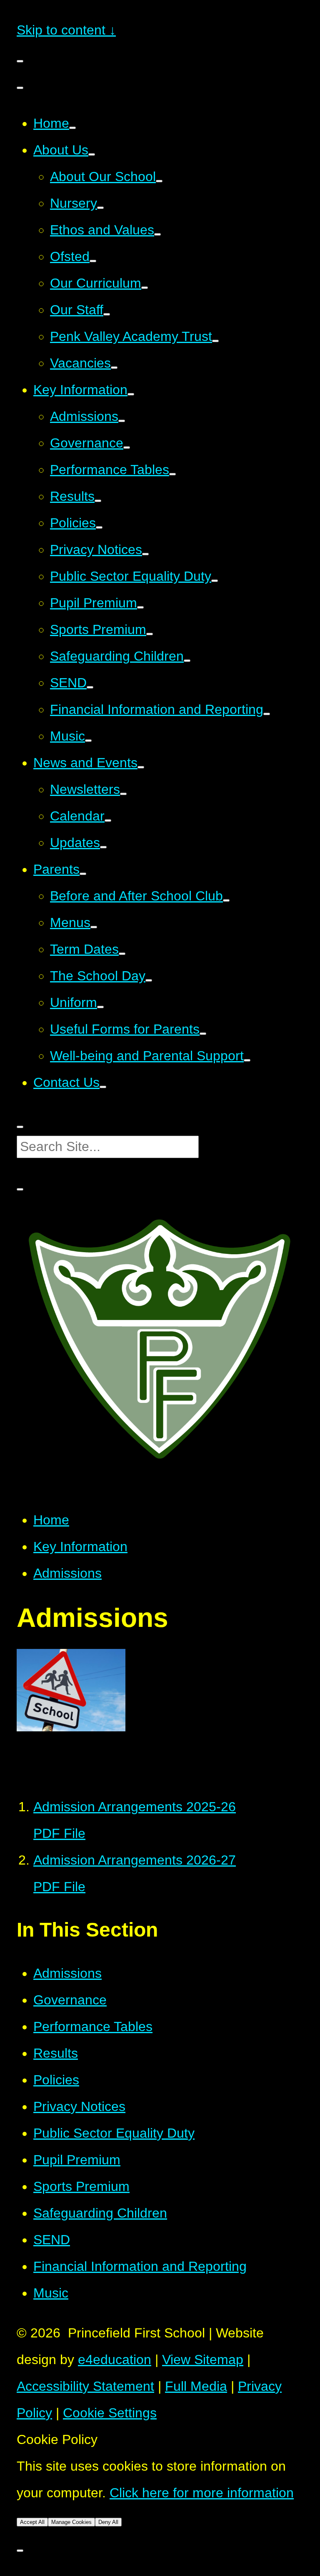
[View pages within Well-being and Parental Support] (247, 1060)
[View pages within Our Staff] (107, 314)
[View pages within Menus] (94, 927)
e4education (115, 2360)
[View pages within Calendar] (108, 821)
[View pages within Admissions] (122, 421)
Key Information (80, 1547)
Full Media (196, 2386)
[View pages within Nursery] (100, 208)
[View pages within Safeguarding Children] (187, 661)
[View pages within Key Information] (131, 394)
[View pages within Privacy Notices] (145, 554)
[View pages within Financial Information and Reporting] (267, 714)
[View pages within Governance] (127, 448)
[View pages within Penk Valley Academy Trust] (215, 341)
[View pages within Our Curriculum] (145, 288)
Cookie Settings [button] (110, 2413)
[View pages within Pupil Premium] (140, 607)
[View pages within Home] (72, 128)
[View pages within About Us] (92, 154)
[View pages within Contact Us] (103, 1087)
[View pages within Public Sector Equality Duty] (215, 581)
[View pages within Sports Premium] (150, 634)
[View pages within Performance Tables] (172, 474)
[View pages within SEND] (90, 687)
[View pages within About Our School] (159, 181)
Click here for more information (202, 2493)
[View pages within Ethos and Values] (157, 234)
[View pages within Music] (88, 741)
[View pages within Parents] (83, 874)
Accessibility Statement (85, 2386)
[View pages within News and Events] (141, 767)
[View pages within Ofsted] (93, 261)
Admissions (67, 1573)
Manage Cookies (71, 2522)
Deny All (108, 2522)
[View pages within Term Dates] (122, 954)
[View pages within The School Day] (149, 980)
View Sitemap (203, 2360)
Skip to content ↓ (66, 30)
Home (51, 1520)
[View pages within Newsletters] (123, 794)
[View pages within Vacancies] (114, 368)
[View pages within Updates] (103, 847)
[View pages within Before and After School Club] (226, 900)
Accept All (32, 2522)
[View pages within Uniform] (100, 1007)
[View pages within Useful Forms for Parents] (203, 1034)
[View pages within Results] (98, 501)
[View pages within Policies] (99, 527)
